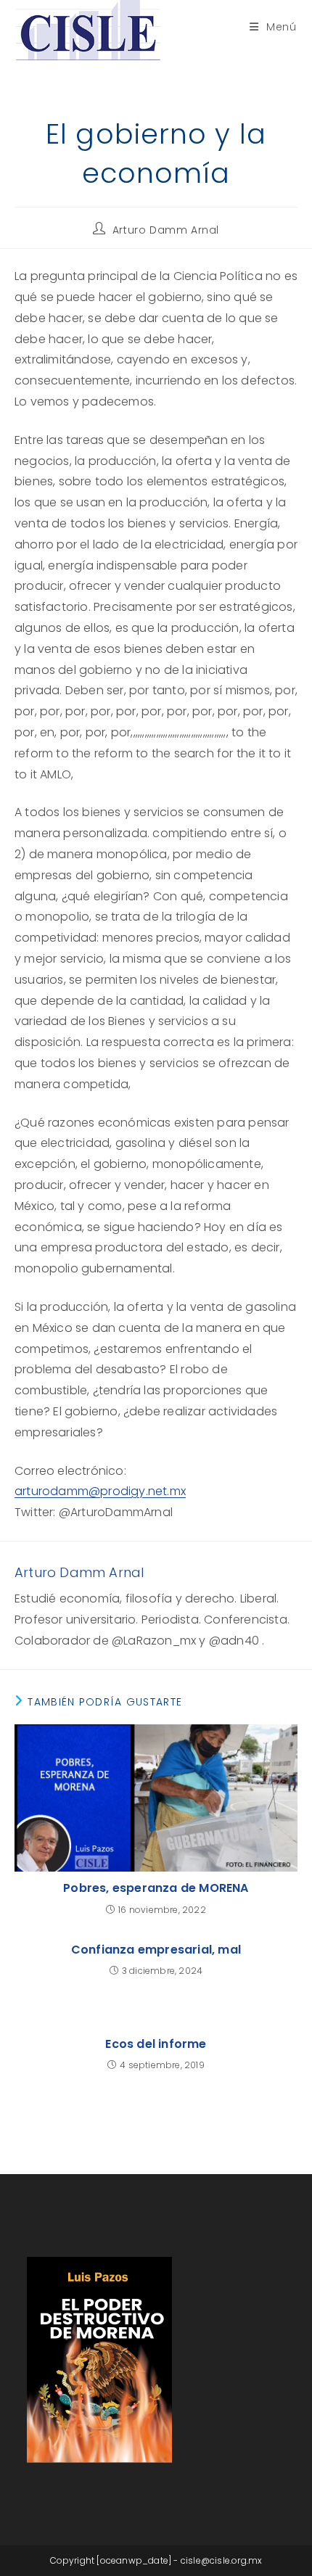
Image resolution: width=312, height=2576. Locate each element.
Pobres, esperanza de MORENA (156, 1888)
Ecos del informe (156, 2044)
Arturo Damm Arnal (166, 230)
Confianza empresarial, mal (156, 1950)
